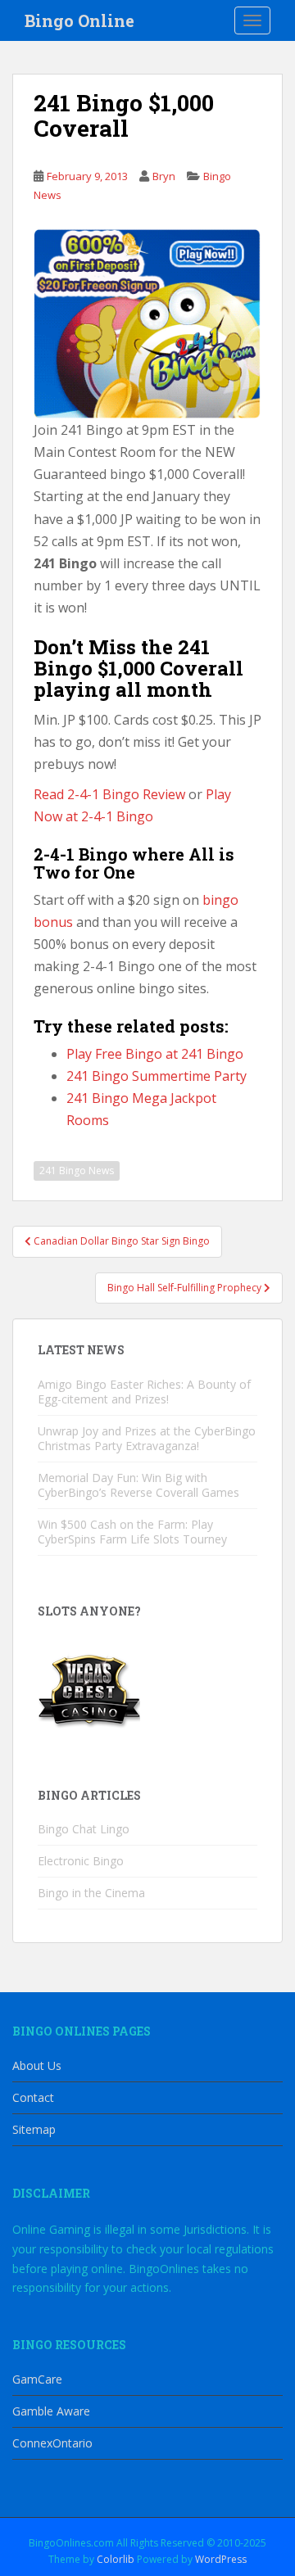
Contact (33, 2097)
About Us (37, 2065)
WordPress (221, 2559)
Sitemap (34, 2129)
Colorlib (116, 2559)
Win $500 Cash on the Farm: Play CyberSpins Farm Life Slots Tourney (132, 1532)
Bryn (164, 176)
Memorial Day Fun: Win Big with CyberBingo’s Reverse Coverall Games (138, 1485)
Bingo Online (79, 20)
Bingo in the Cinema (91, 1893)
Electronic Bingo (81, 1861)
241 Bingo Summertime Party (157, 1076)
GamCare (37, 2379)
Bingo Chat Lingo (84, 1829)
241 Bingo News (77, 1170)
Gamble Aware (51, 2411)
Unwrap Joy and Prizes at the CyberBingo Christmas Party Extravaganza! (147, 1438)
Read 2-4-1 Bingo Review (109, 794)
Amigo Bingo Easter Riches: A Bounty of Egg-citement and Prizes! (144, 1392)
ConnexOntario (52, 2443)
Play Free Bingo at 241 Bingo (155, 1054)
